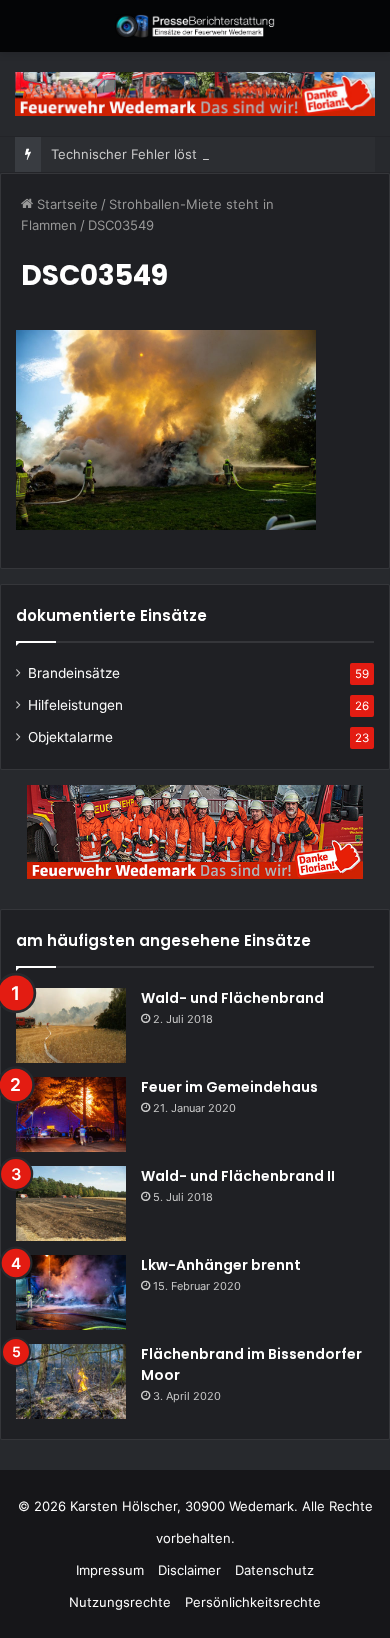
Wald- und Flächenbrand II (238, 1176)
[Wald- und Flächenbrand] (71, 1025)
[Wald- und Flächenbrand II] (71, 1203)
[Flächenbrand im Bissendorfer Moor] (71, 1381)
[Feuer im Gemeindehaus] (71, 1114)
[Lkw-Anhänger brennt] (71, 1292)
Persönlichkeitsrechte (253, 1602)
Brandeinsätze (74, 673)
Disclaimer (189, 1570)
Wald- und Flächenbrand (232, 998)
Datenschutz (274, 1570)
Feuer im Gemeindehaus (229, 1087)
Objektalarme (70, 737)
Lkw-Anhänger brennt (221, 1265)
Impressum (110, 1570)
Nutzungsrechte (120, 1602)
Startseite (65, 204)
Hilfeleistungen (75, 705)
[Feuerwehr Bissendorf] (195, 26)
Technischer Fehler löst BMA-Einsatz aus (179, 154)
